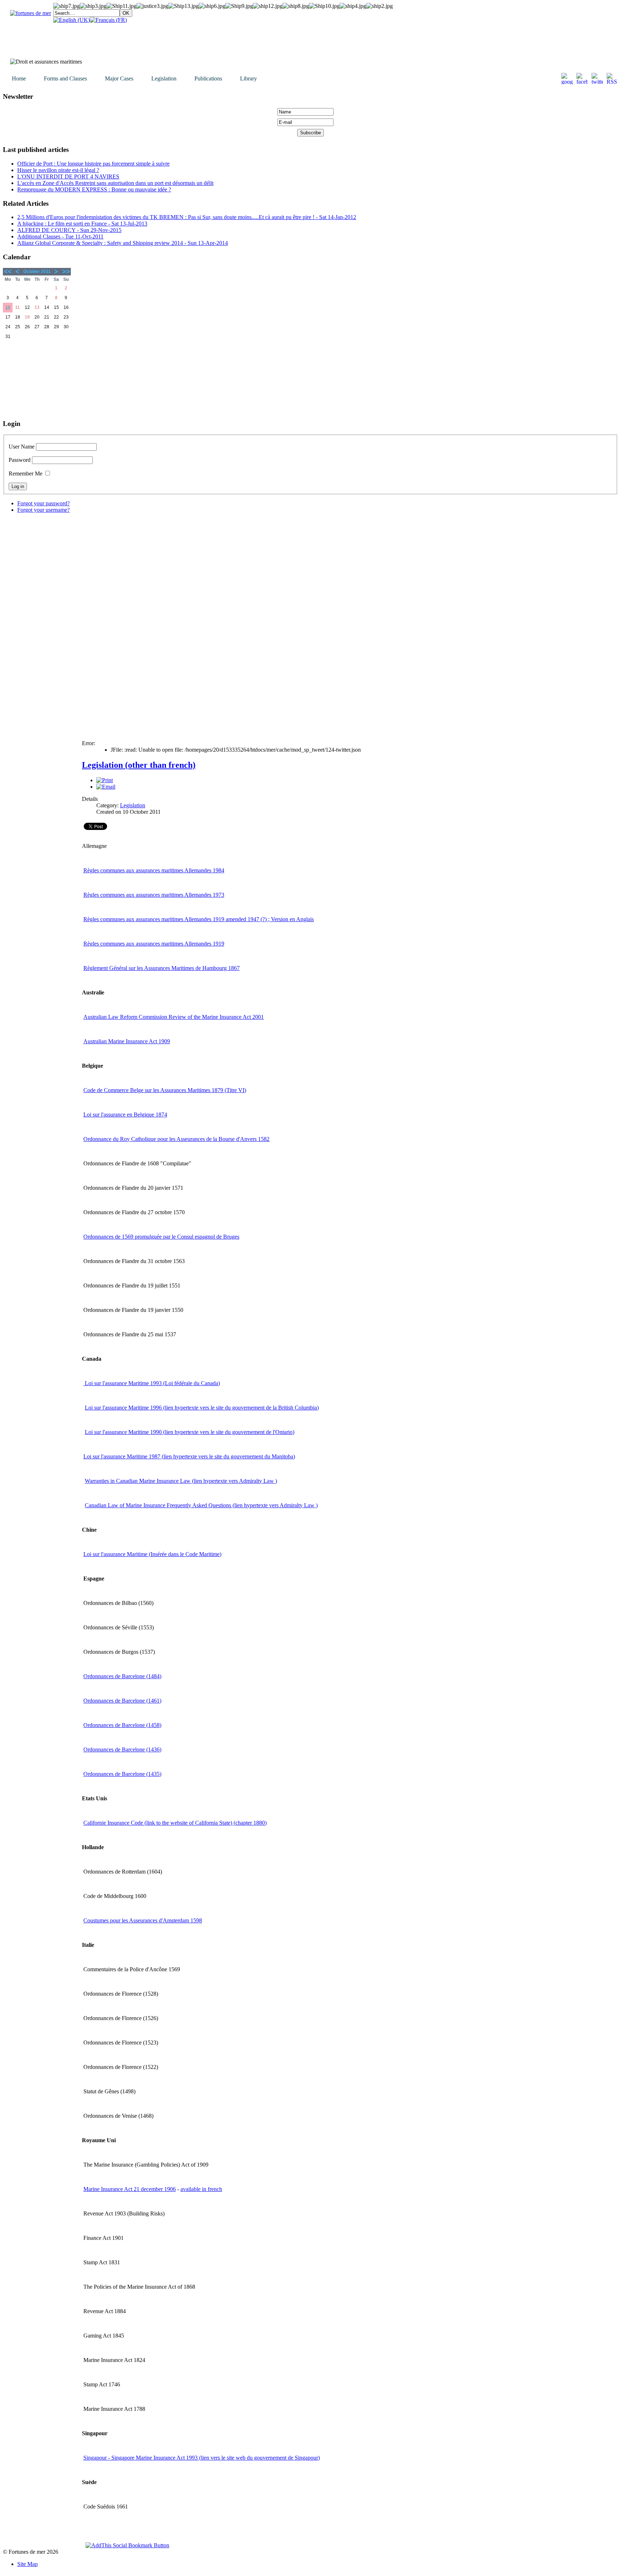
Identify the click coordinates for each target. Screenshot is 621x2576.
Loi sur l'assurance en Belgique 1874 (125, 1115)
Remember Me (26, 474)
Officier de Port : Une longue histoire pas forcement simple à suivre (93, 164)
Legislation (133, 805)
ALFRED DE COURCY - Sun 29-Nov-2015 (69, 230)
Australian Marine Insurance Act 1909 (127, 1041)
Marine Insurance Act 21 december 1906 (130, 2189)
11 (17, 307)
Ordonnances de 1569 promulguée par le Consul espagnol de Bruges (161, 1237)
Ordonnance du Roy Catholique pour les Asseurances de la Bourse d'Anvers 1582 (176, 1139)
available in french (201, 2189)
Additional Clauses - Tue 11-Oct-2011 (60, 236)
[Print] (105, 780)
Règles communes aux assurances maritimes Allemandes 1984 (154, 870)
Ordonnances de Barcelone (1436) (122, 1749)
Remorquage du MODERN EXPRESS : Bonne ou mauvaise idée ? (94, 189)
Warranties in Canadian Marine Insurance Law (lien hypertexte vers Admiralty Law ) (181, 1481)
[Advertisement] (39, 377)
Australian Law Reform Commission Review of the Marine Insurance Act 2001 (174, 1017)
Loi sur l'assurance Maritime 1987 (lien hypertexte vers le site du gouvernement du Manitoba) (189, 1456)
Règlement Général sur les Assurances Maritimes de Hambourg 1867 (162, 968)
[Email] (106, 787)
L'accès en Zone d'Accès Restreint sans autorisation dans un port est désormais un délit (115, 183)
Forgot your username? (43, 510)
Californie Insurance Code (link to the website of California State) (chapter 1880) (175, 1823)
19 (27, 317)
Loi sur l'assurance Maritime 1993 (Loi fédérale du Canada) (152, 1383)
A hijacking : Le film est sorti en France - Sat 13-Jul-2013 (82, 224)
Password (20, 460)
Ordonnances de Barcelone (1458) (122, 1725)
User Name (22, 447)
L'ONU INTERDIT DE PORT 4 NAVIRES (68, 177)
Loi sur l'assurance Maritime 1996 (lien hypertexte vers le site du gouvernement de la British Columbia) (202, 1408)
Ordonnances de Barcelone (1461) (122, 1701)
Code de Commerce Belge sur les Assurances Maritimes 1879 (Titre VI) (165, 1090)
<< (8, 271)
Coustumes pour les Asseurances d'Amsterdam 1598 (143, 1920)
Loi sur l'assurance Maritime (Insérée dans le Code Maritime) (152, 1554)
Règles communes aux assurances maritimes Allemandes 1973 (154, 895)
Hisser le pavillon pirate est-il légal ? (58, 170)
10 (8, 307)
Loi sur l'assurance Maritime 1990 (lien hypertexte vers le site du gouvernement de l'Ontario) (190, 1432)
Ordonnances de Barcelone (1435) (122, 1774)
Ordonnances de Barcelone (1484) (122, 1676)
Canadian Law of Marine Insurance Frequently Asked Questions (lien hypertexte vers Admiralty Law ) (201, 1505)
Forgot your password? (43, 503)
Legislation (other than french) (139, 765)
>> (66, 271)
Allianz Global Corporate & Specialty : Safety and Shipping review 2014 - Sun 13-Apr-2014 (123, 243)
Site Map (27, 2564)
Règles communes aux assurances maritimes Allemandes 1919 (154, 944)
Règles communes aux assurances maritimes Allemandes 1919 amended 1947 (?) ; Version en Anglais (199, 919)
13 (37, 307)
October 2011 (37, 271)
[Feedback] (616, 1177)
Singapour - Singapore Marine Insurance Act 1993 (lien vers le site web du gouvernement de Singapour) (202, 2458)
